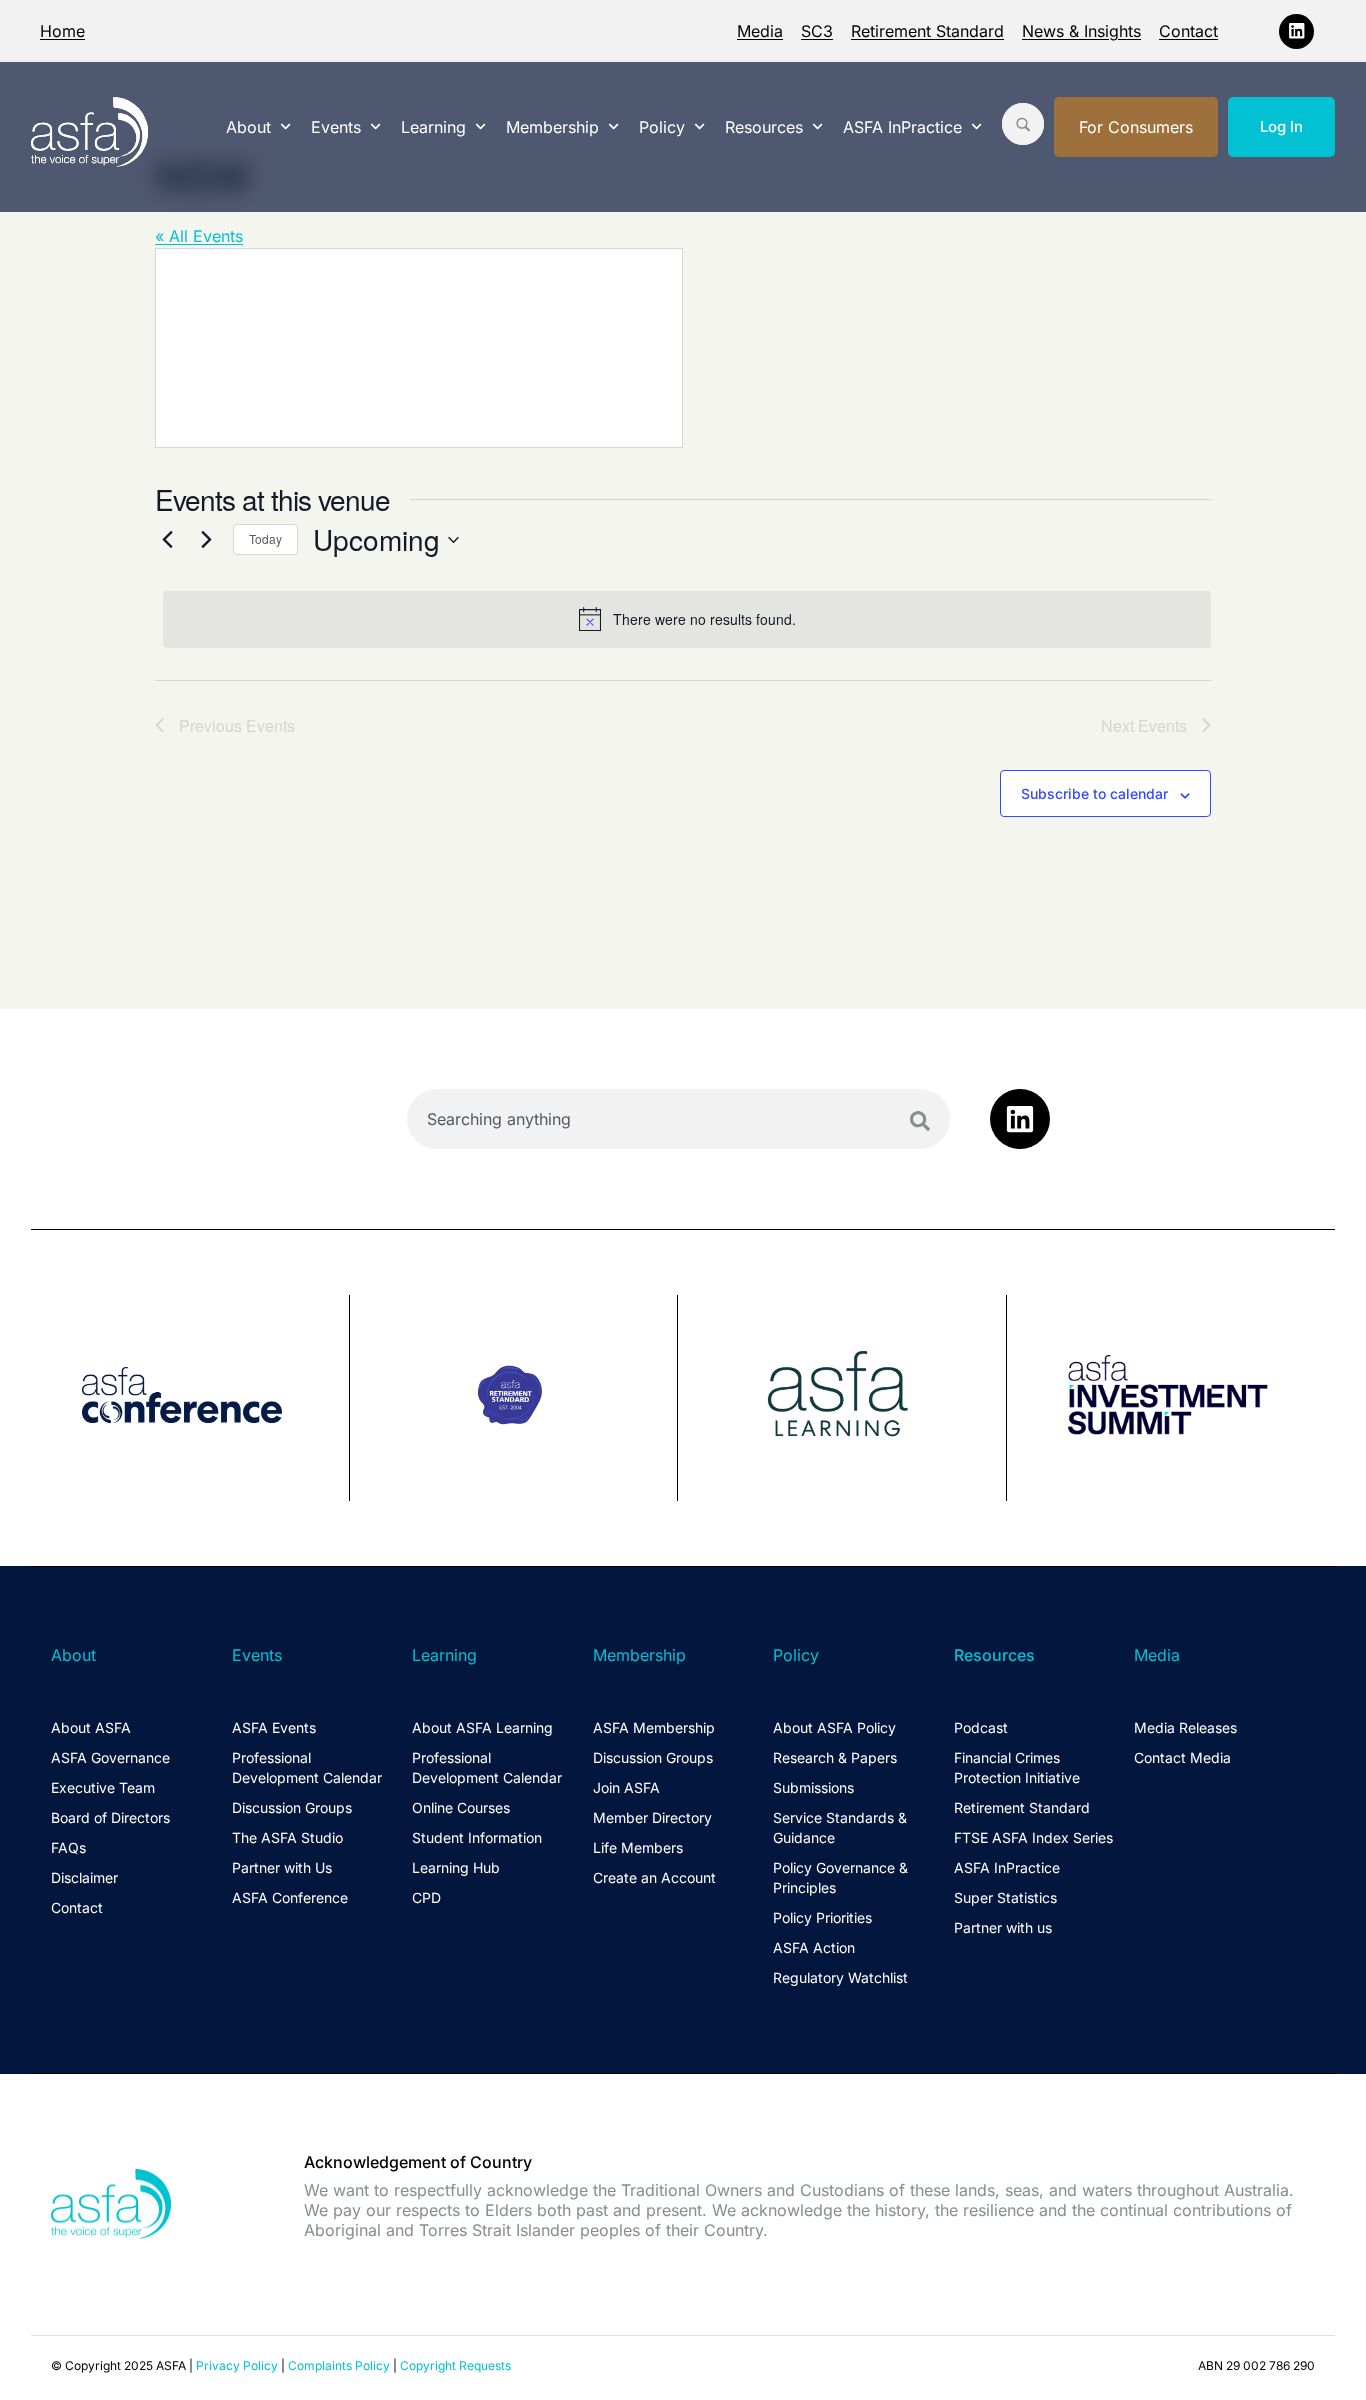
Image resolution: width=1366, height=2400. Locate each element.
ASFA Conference (290, 1897)
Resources (764, 127)
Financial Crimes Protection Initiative (1017, 1767)
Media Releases (1185, 1727)
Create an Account (654, 1877)
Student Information (477, 1837)
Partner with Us (282, 1867)
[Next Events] (206, 540)
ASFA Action (814, 1947)
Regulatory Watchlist (840, 1977)
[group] (190, 1398)
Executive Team (103, 1787)
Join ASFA (626, 1787)
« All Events (199, 236)
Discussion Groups (292, 1807)
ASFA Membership (654, 1727)
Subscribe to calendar (1094, 793)
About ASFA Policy (834, 1727)
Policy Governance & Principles (840, 1877)
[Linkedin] (1296, 31)
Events (336, 127)
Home (62, 31)
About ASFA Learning (482, 1727)
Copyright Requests (455, 2365)
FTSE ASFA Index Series (1033, 1837)
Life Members (638, 1847)
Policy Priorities (822, 1917)
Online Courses (461, 1807)
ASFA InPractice (902, 127)
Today (265, 538)
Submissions (813, 1787)
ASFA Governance (110, 1757)
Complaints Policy (339, 2365)
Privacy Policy (237, 2365)
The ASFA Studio (287, 1837)
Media (760, 31)
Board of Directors (110, 1817)
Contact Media (1182, 1757)
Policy (662, 127)
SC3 (817, 31)
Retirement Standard (927, 31)
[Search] (920, 1121)
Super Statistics (1005, 1897)
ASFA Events (274, 1727)
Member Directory (652, 1817)
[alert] (687, 619)
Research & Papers (835, 1757)
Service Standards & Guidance (840, 1827)
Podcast (981, 1727)
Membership (552, 127)
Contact (1188, 31)
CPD (426, 1897)
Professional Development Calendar (307, 1767)
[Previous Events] (167, 540)
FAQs (68, 1847)
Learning (433, 127)
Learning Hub (456, 1867)
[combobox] (678, 1119)
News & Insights (1081, 31)
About (248, 127)
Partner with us (1003, 1927)
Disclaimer (84, 1877)
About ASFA (91, 1727)
